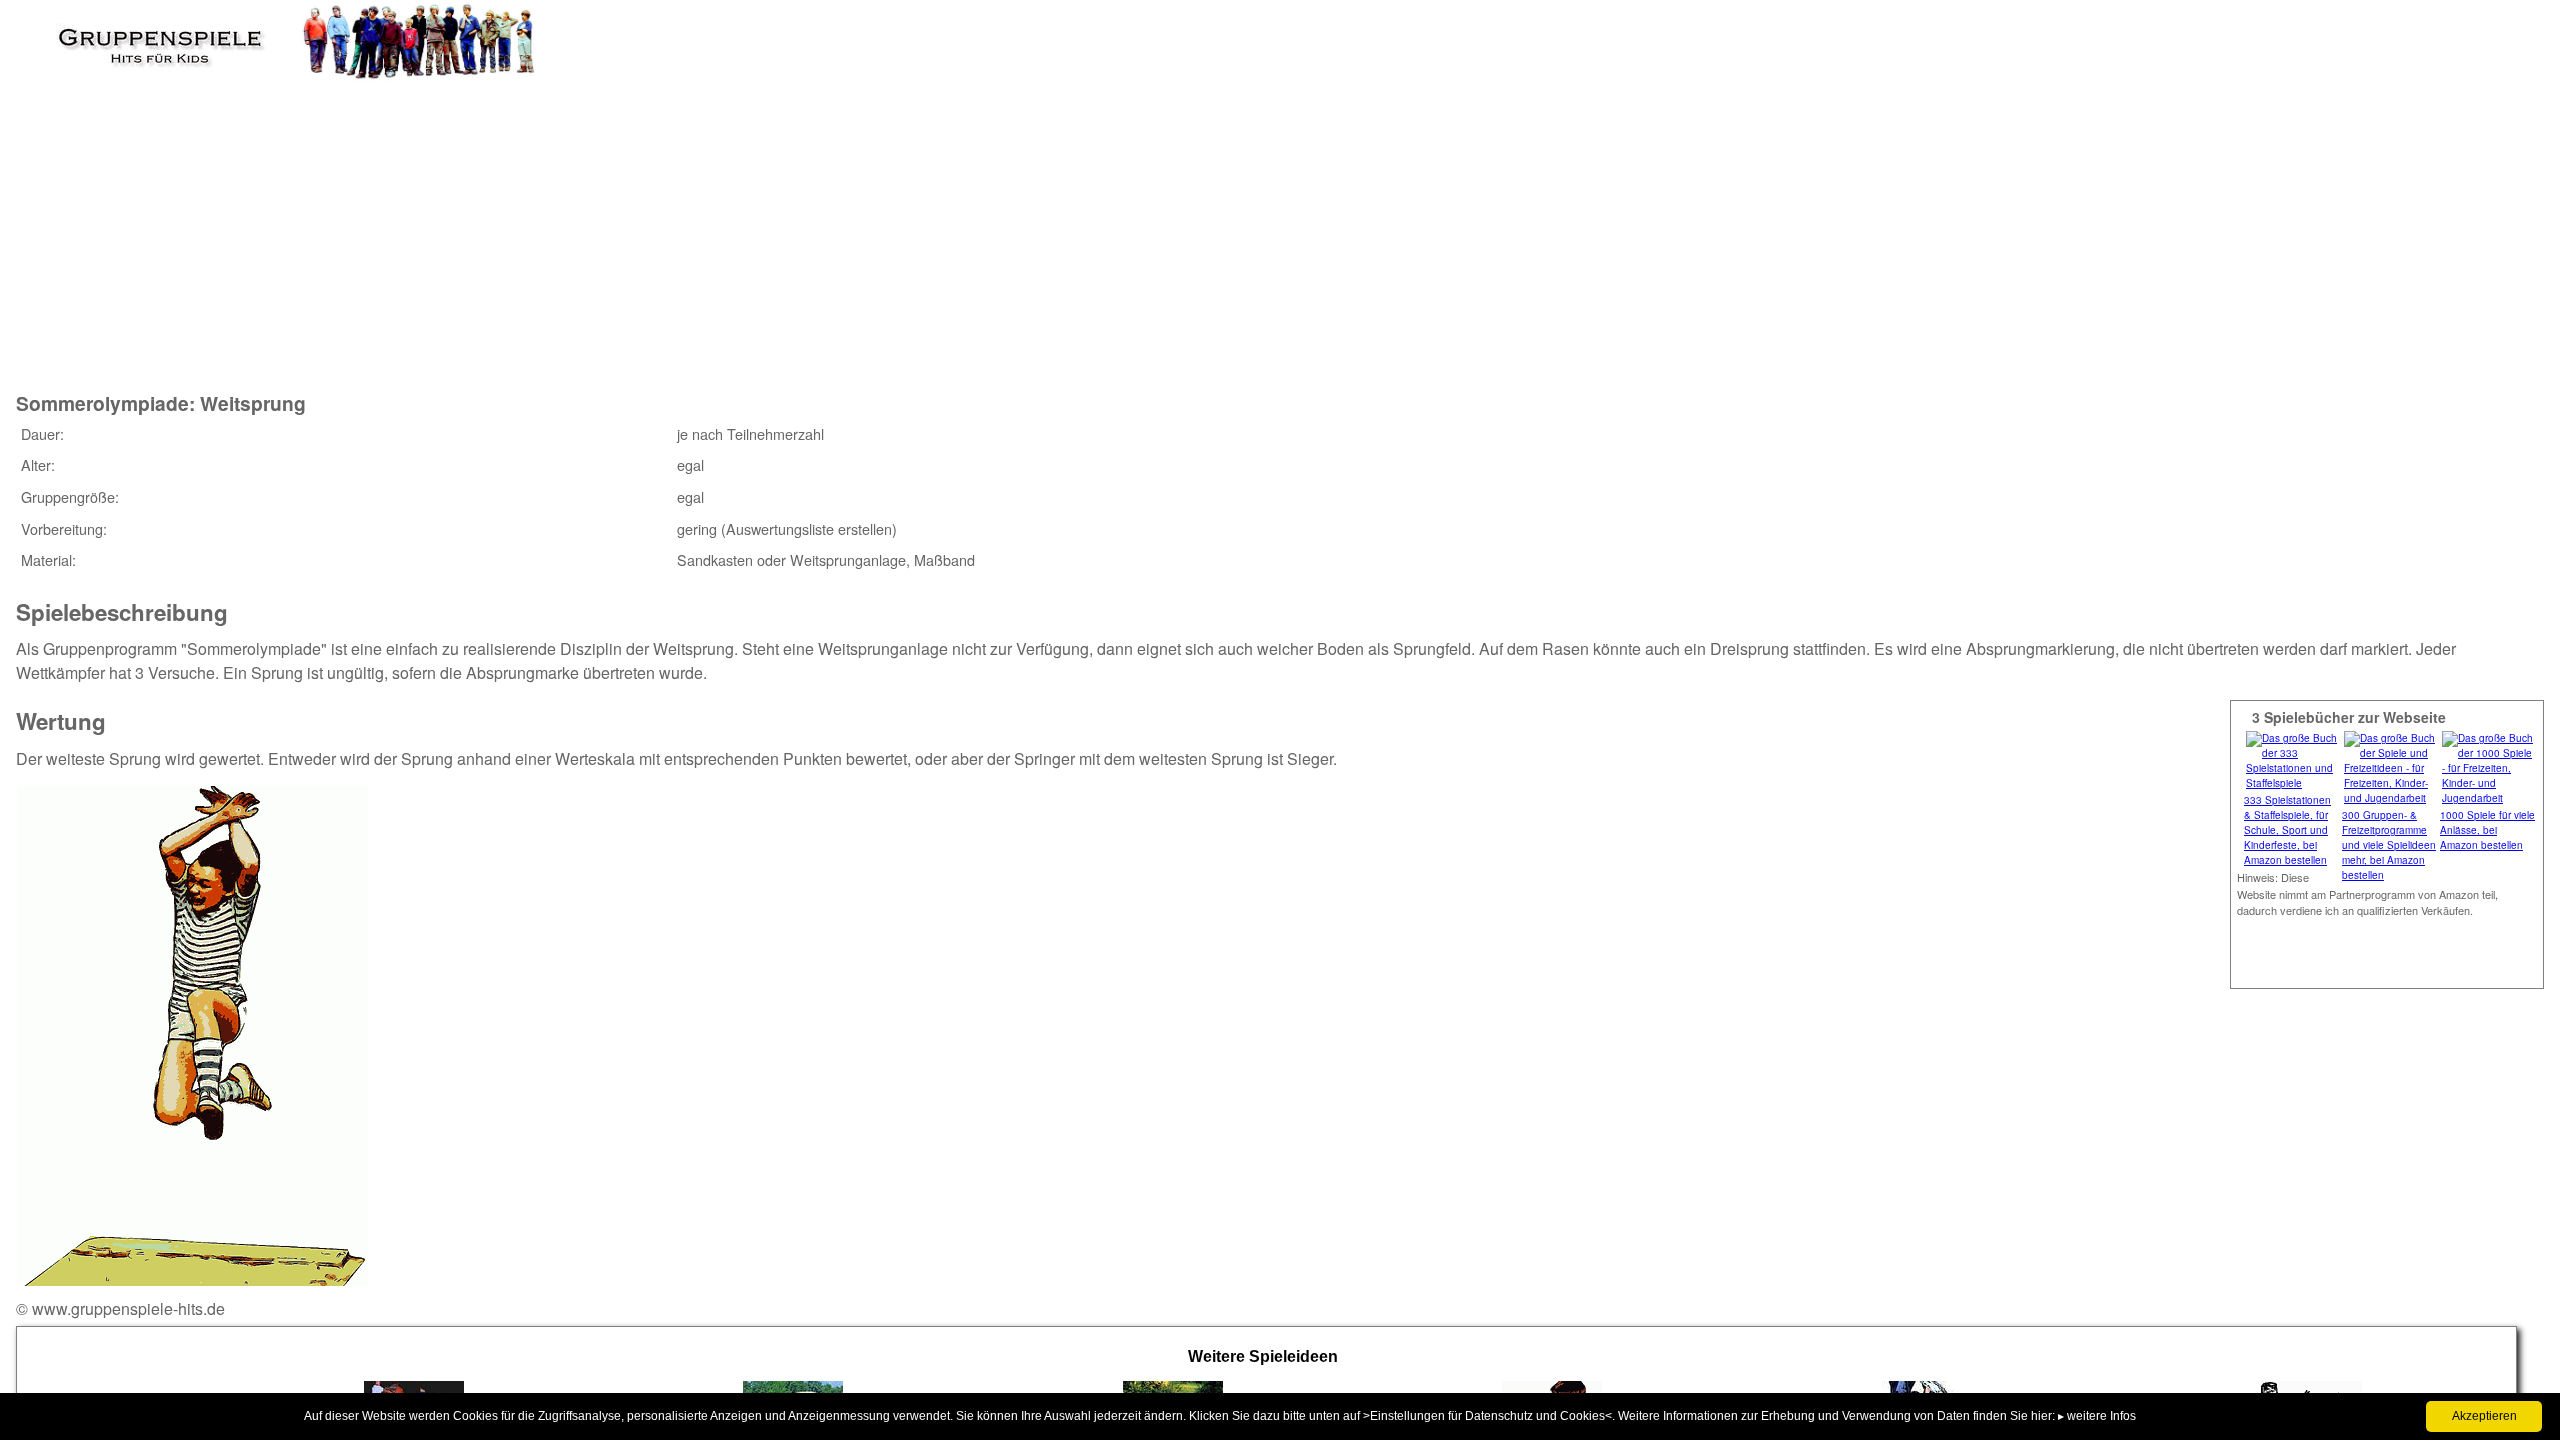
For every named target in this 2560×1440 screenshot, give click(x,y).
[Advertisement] (381, 219)
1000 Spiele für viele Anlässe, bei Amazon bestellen (2487, 830)
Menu (51, 35)
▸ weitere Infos (2097, 1416)
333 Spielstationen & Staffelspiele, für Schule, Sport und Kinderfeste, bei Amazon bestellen (2287, 830)
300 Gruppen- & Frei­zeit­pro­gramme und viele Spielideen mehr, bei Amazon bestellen (2389, 845)
